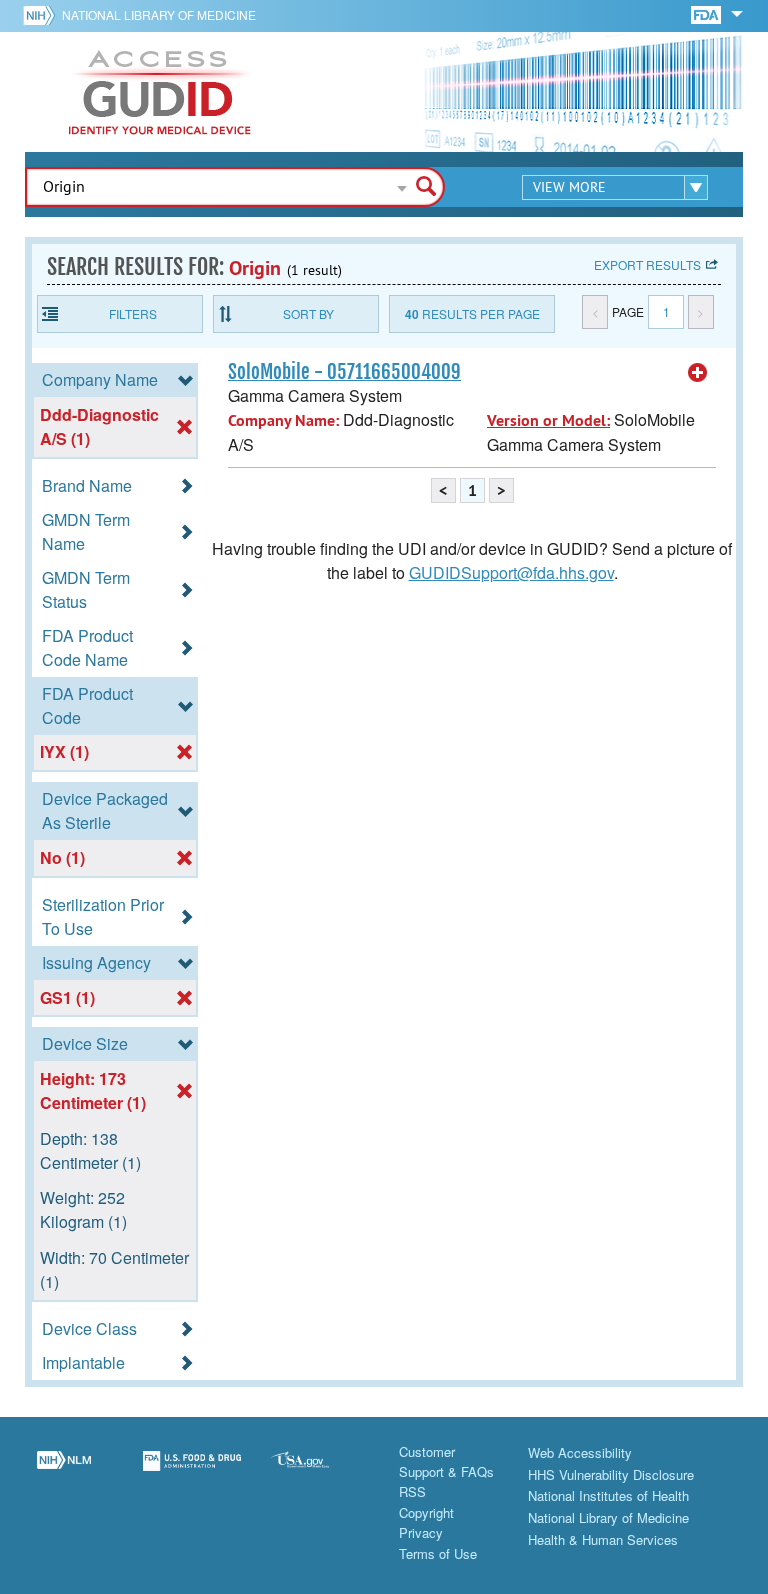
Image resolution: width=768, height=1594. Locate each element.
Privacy (421, 1532)
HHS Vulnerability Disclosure (611, 1474)
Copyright (426, 1512)
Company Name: (283, 420)
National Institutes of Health (608, 1495)
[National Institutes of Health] (42, 15)
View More (569, 187)
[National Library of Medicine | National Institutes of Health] (64, 1473)
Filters (133, 313)
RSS (412, 1491)
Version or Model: (548, 420)
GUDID (160, 92)
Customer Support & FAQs (446, 1461)
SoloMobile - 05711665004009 (344, 372)
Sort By (308, 313)
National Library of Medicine (159, 14)
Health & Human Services (603, 1539)
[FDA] (707, 13)
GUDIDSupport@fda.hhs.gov (511, 572)
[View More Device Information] (698, 373)
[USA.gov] (320, 1473)
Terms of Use (438, 1553)
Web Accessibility (580, 1452)
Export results (647, 264)
